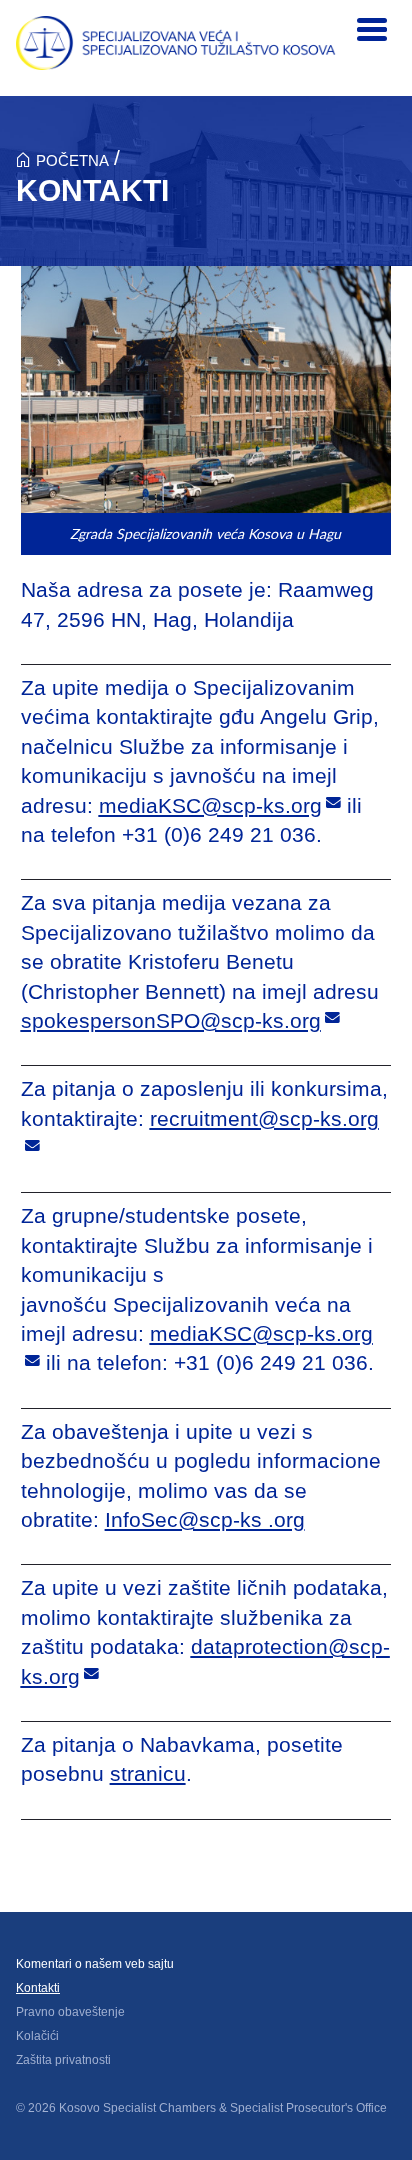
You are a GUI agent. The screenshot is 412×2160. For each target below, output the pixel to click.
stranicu (148, 1773)
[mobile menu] (372, 30)
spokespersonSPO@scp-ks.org (171, 1020)
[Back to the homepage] (176, 43)
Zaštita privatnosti (63, 2060)
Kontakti (38, 1988)
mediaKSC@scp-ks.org (210, 805)
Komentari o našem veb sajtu (95, 1964)
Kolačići (37, 2036)
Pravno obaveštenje (70, 2012)
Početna (72, 160)
